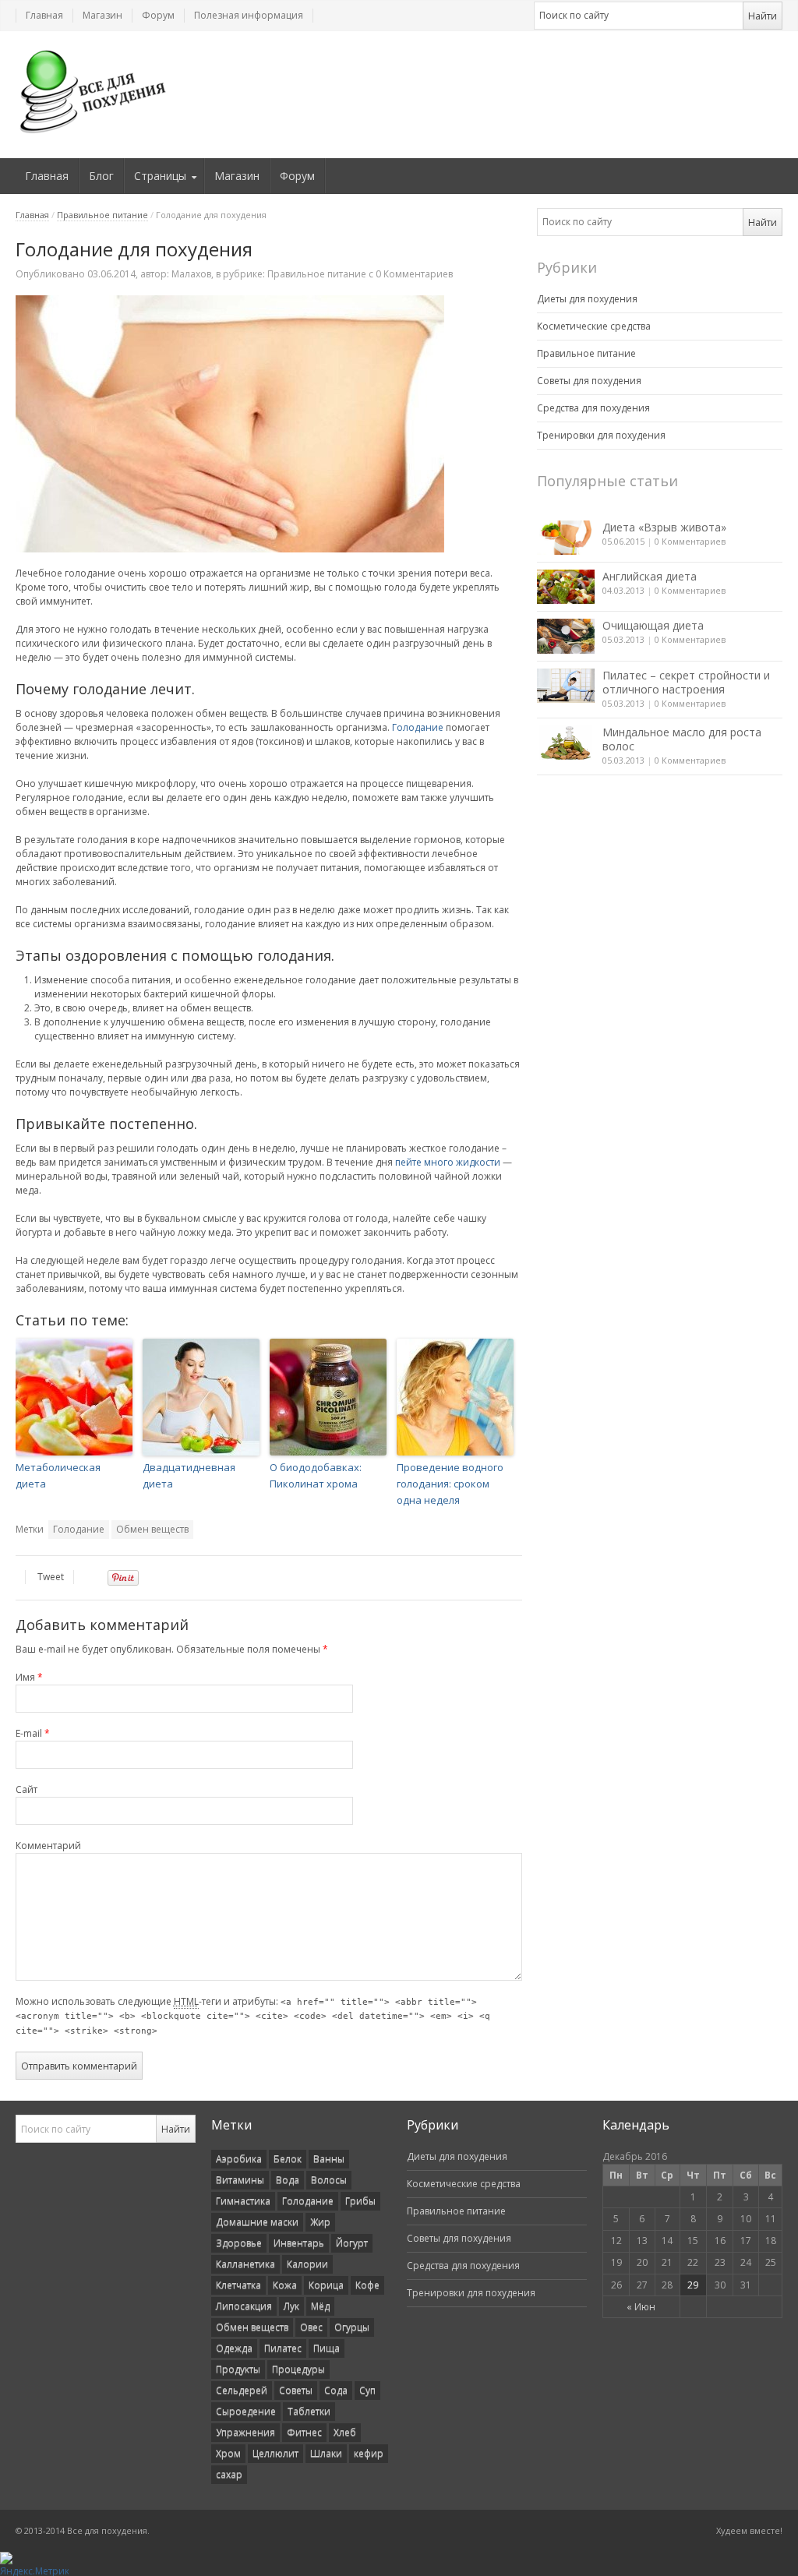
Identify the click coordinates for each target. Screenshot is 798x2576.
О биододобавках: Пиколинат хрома (316, 1475)
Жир (320, 2222)
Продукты (238, 2369)
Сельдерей (242, 2390)
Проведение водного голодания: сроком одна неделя (450, 1484)
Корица (326, 2285)
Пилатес (283, 2348)
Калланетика (245, 2264)
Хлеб (345, 2432)
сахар (229, 2474)
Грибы (360, 2201)
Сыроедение (246, 2411)
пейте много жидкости (448, 1162)
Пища (327, 2348)
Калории (307, 2264)
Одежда (234, 2348)
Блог (101, 176)
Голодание (418, 727)
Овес (311, 2327)
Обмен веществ (152, 1529)
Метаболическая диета (58, 1475)
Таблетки (309, 2411)
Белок (288, 2159)
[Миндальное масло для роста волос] (566, 743)
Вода (288, 2180)
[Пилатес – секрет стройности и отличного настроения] (566, 686)
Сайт (26, 1789)
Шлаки (326, 2453)
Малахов (191, 274)
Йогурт (352, 2243)
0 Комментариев (690, 541)
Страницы (160, 176)
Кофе (367, 2285)
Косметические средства (594, 326)
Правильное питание (102, 215)
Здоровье (239, 2243)
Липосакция (244, 2306)
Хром (228, 2453)
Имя (29, 1677)
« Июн (641, 2307)
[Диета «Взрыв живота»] (566, 538)
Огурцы (352, 2327)
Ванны (329, 2159)
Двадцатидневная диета (189, 1475)
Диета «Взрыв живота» (664, 527)
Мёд (320, 2306)
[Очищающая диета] (566, 636)
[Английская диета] (566, 587)
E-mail (33, 1733)
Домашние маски (257, 2222)
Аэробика (239, 2159)
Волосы (329, 2180)
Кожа (285, 2285)
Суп (367, 2390)
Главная (44, 15)
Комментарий (48, 1846)
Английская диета (650, 576)
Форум (158, 15)
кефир (369, 2453)
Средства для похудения (593, 408)
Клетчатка (238, 2285)
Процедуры (298, 2369)
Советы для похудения (589, 381)
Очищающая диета (653, 625)
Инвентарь (299, 2243)
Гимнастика (243, 2201)
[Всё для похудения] (94, 91)
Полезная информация (249, 15)
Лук (291, 2306)
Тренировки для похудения (601, 435)
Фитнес (304, 2432)
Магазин (102, 15)
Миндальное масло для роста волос (682, 739)
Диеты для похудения (587, 299)
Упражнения (245, 2432)
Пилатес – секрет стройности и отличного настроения (686, 682)
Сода (336, 2390)
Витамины (240, 2180)
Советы (296, 2390)
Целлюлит (275, 2453)
